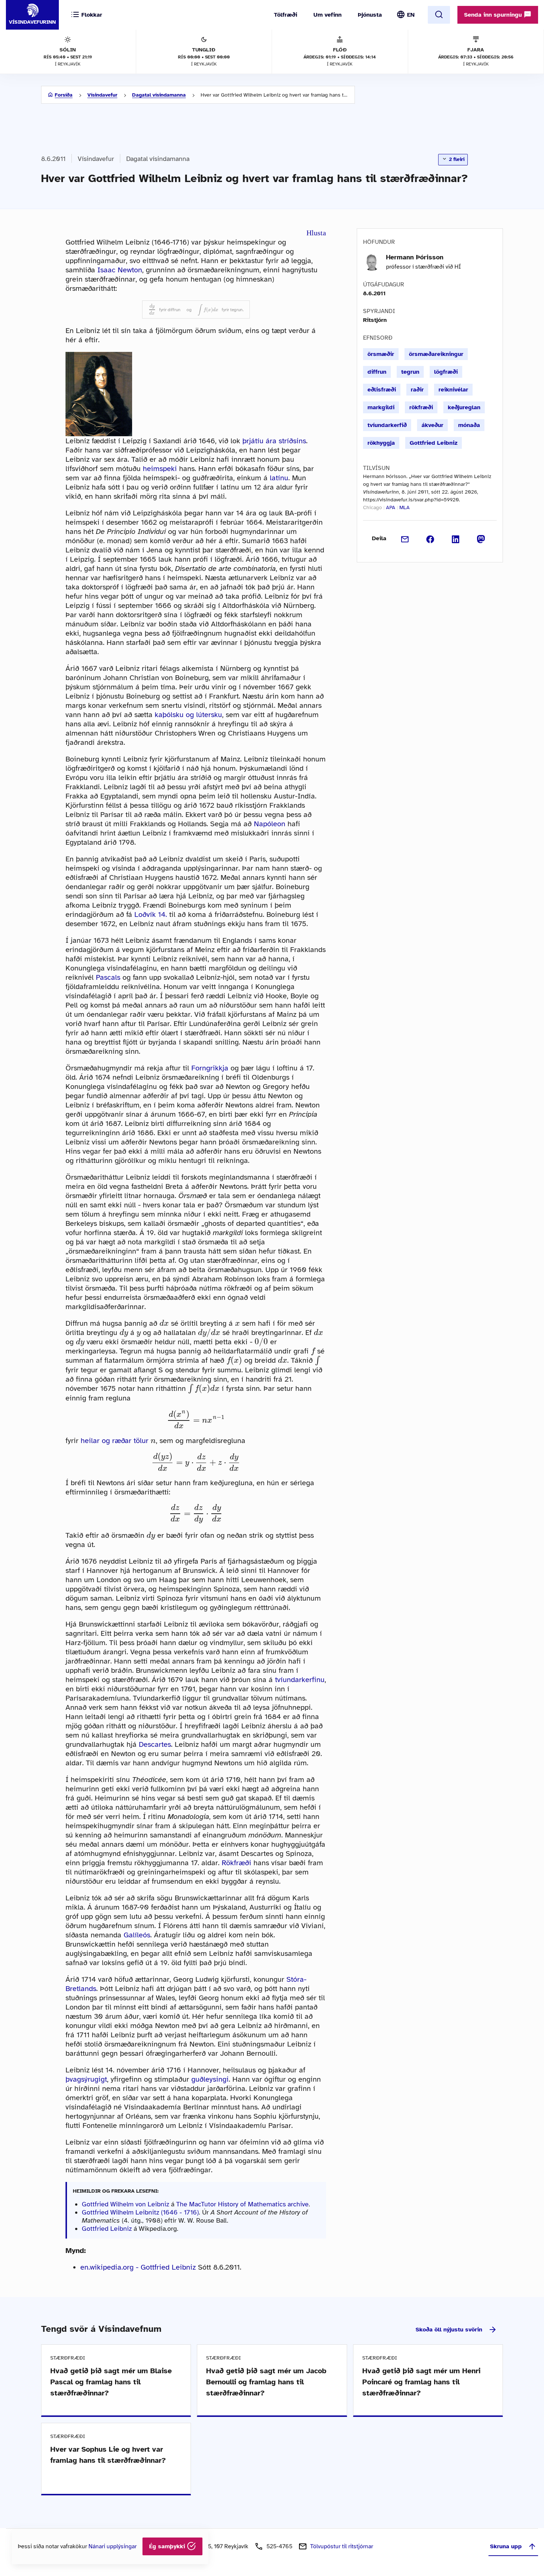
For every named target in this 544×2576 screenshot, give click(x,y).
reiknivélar (453, 390)
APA (391, 507)
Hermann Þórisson (415, 257)
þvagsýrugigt (86, 2079)
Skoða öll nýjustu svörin (449, 2330)
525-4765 (279, 2546)
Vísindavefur (102, 95)
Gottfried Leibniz (107, 2229)
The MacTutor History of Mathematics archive (242, 2204)
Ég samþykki (168, 2546)
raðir (417, 390)
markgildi (381, 407)
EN (411, 15)
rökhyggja (381, 443)
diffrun (377, 372)
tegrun (410, 372)
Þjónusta (370, 15)
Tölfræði (286, 15)
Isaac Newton (120, 270)
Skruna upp (506, 2546)
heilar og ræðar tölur (115, 1441)
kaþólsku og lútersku (188, 715)
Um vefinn (328, 15)
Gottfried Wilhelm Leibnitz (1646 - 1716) (140, 2212)
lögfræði (446, 372)
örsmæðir (381, 354)
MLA (404, 507)
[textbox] (152, 310)
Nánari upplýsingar (113, 2546)
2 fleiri (456, 159)
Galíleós (137, 1935)
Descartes (155, 1744)
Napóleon (270, 824)
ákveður (432, 425)
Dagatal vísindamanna (159, 95)
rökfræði (421, 407)
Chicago (372, 507)
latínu (279, 478)
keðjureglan (464, 407)
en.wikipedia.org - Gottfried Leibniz (138, 2267)
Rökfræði (236, 1863)
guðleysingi (210, 2079)
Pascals (108, 977)
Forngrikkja (210, 1068)
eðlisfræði (382, 390)
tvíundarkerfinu (300, 1680)
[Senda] (405, 538)
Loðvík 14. (151, 914)
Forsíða (64, 95)
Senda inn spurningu (494, 15)
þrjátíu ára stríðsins (274, 441)
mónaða (469, 425)
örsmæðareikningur (436, 354)
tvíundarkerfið (387, 425)
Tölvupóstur (342, 2546)
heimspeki (160, 469)
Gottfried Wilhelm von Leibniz (125, 2204)
